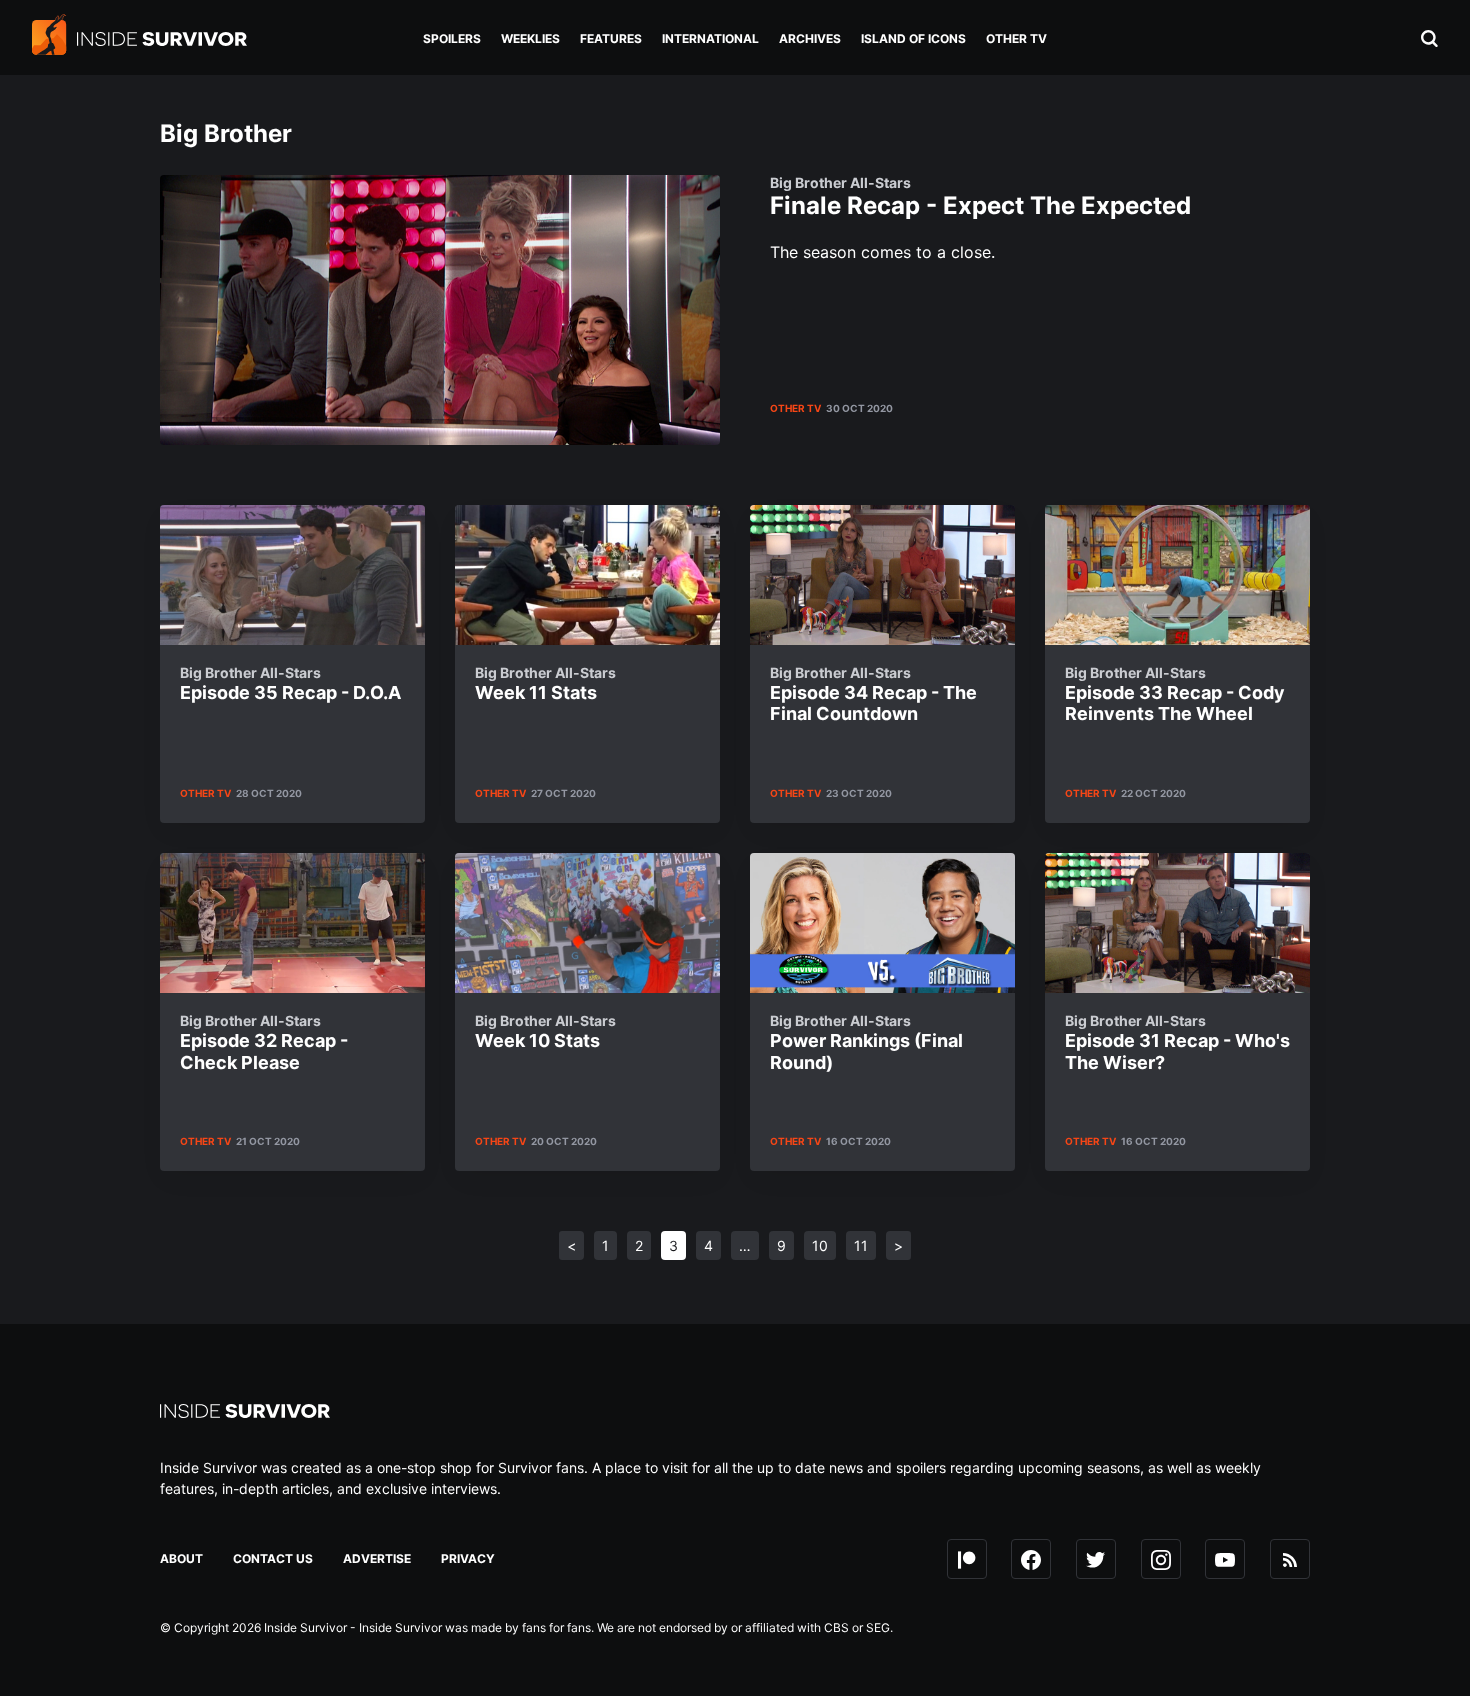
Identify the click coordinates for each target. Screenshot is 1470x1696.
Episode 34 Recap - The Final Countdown (873, 694)
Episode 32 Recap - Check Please (264, 1042)
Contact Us (273, 1558)
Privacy (468, 1558)
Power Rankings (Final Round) (866, 1042)
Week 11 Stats (545, 684)
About (181, 1558)
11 (861, 1245)
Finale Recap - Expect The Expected (980, 197)
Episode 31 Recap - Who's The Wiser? (1177, 1042)
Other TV (795, 408)
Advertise (377, 1558)
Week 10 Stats (545, 1032)
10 (820, 1245)
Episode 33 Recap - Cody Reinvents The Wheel (1175, 694)
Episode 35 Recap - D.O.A (290, 684)
